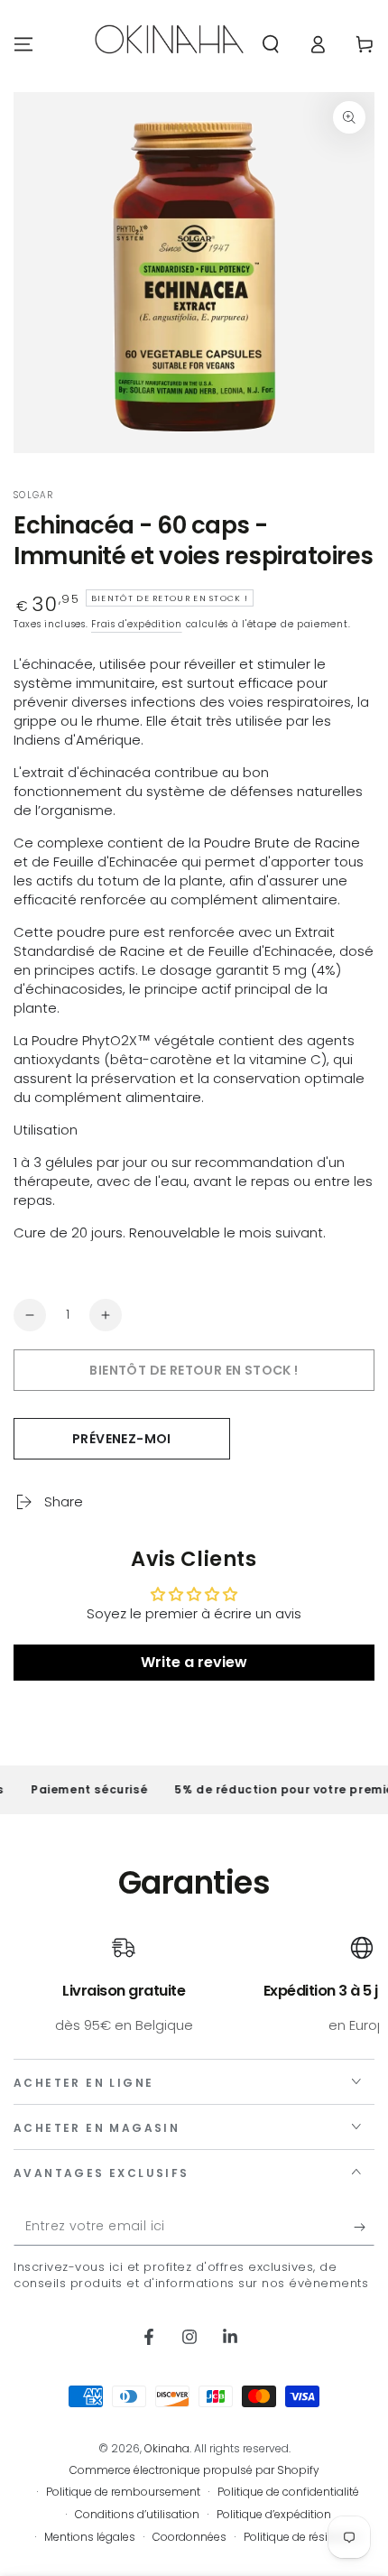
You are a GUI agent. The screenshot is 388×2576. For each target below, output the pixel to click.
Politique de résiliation (302, 2537)
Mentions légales (90, 2537)
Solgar (34, 496)
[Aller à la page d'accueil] (169, 44)
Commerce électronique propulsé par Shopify (194, 2470)
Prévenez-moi (122, 1439)
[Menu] (23, 44)
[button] (271, 44)
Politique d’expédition (274, 2515)
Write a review (194, 1662)
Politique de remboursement (123, 2492)
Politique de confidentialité (288, 2492)
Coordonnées (189, 2537)
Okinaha (167, 2448)
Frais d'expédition (137, 624)
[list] (194, 1985)
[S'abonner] (364, 2228)
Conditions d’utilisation (137, 2515)
